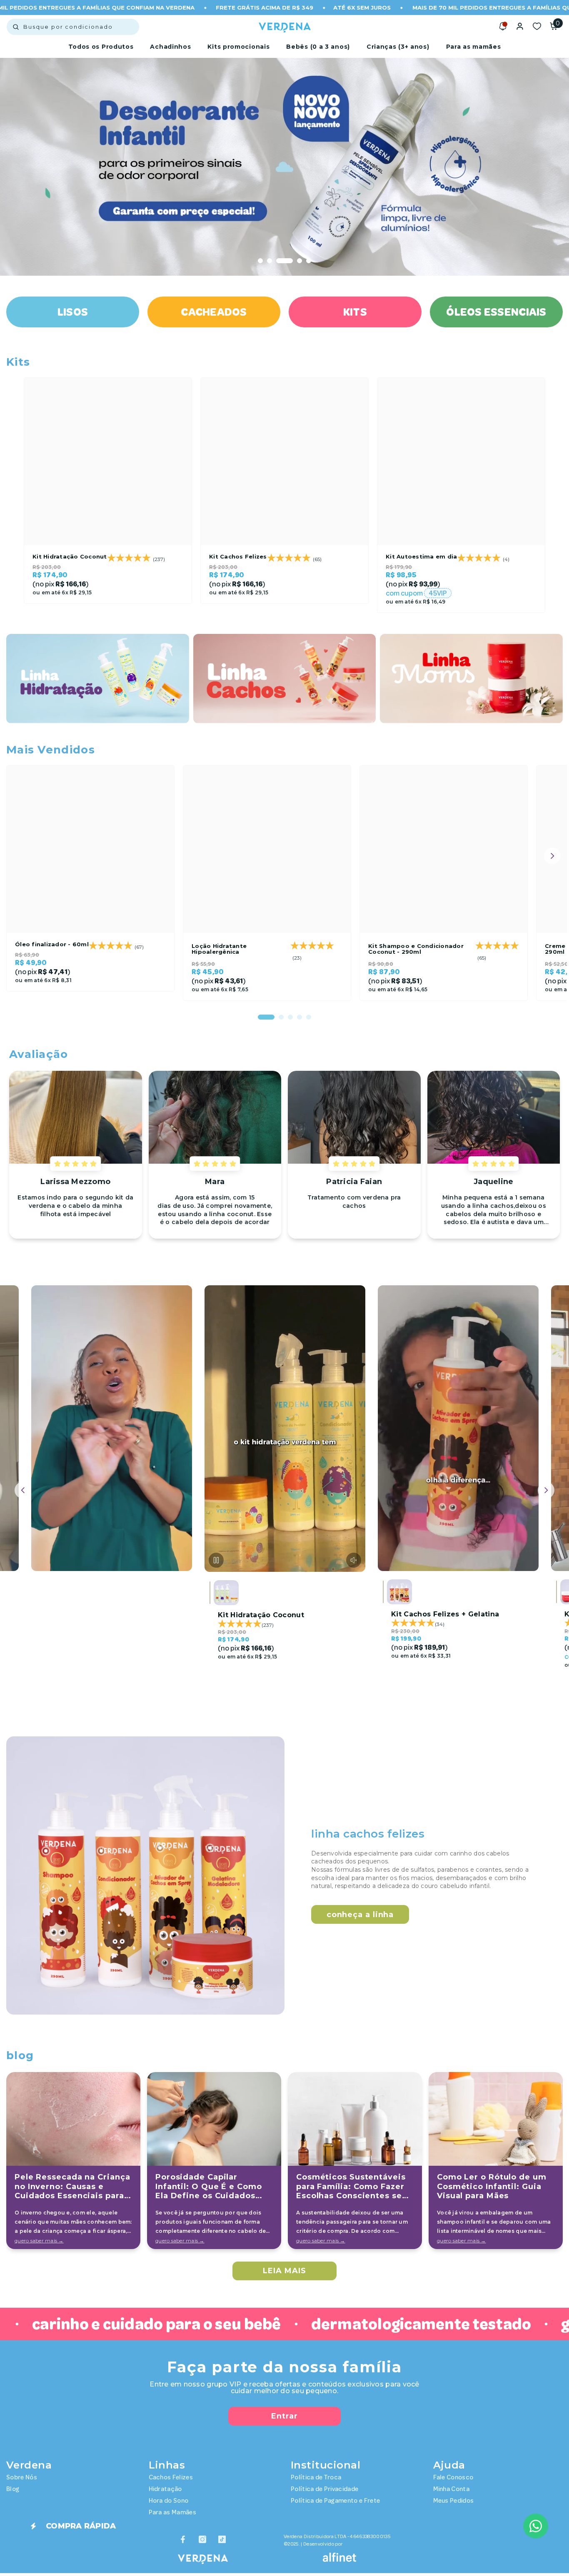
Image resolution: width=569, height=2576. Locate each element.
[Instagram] (202, 2539)
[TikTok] (222, 2539)
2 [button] (270, 261)
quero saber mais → (39, 2241)
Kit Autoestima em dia (421, 556)
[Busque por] (73, 27)
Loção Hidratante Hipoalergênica (219, 949)
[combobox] (73, 27)
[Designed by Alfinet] (339, 2557)
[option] (284, 167)
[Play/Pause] (43, 1559)
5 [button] (309, 261)
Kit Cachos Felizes (238, 556)
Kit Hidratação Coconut (70, 556)
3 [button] (279, 261)
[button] (25, 167)
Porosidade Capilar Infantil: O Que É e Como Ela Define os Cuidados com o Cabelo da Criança (209, 2187)
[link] (145, 1875)
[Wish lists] (537, 26)
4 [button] (294, 261)
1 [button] (260, 261)
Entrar (284, 2416)
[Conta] (520, 26)
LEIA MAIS (284, 2271)
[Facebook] (183, 2539)
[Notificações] (503, 26)
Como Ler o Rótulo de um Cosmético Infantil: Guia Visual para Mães (492, 2186)
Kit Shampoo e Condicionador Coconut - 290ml (416, 949)
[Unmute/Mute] (180, 1559)
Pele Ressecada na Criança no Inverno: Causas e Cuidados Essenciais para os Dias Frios (72, 2187)
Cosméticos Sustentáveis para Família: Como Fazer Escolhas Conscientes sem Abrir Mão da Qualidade (353, 2187)
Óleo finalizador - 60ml (52, 944)
